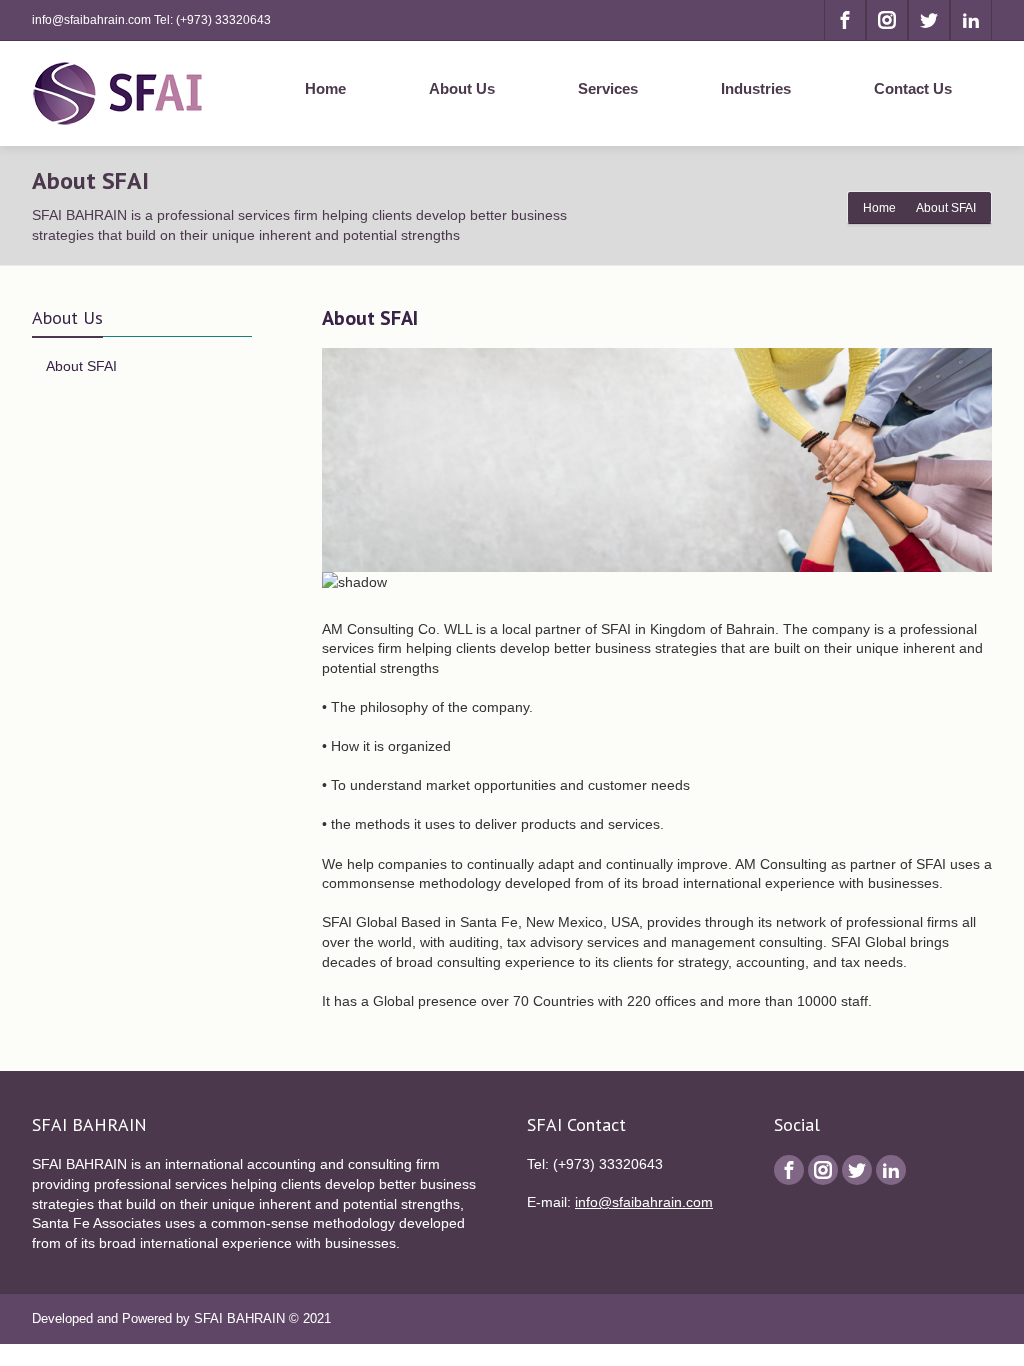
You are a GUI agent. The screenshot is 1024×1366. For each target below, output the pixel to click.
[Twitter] (929, 20)
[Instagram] (887, 20)
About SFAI (81, 366)
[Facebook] (845, 20)
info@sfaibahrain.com (644, 1202)
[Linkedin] (971, 20)
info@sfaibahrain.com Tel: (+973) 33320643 (151, 20)
